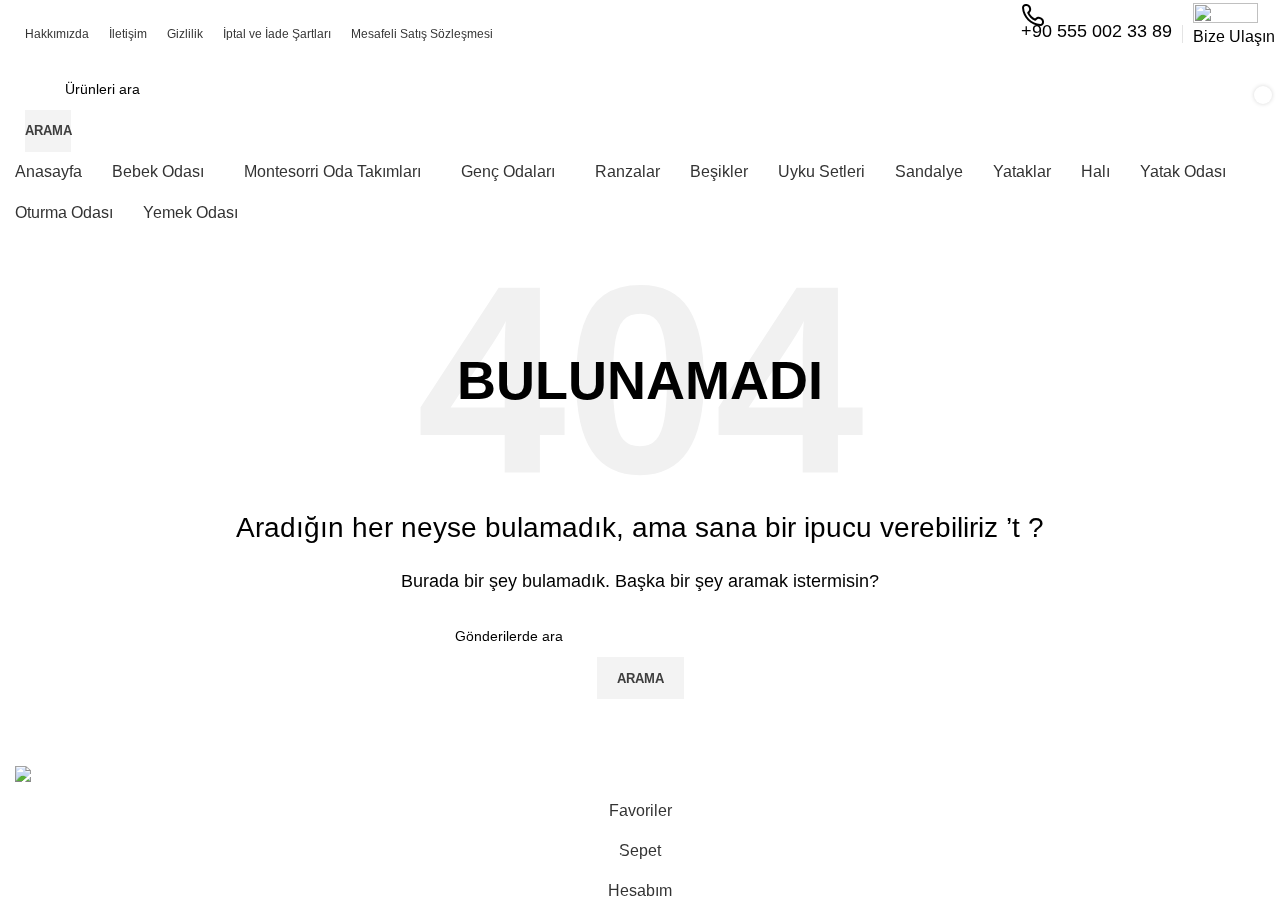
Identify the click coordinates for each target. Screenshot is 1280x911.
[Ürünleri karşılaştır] (953, 110)
